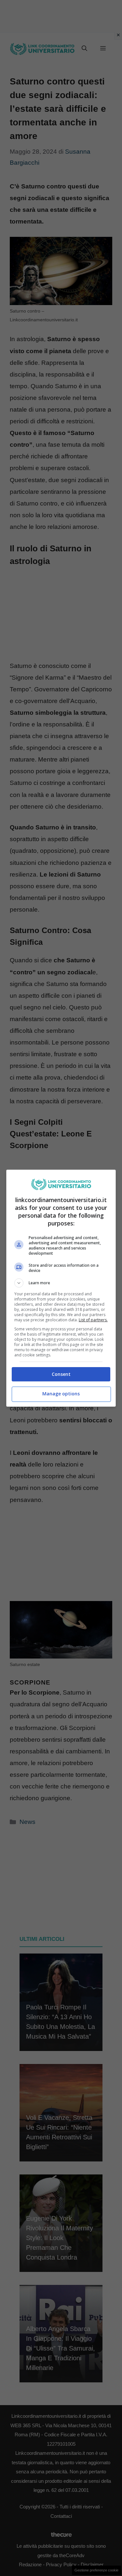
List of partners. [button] (93, 1320)
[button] (61, 1283)
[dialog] (61, 1288)
